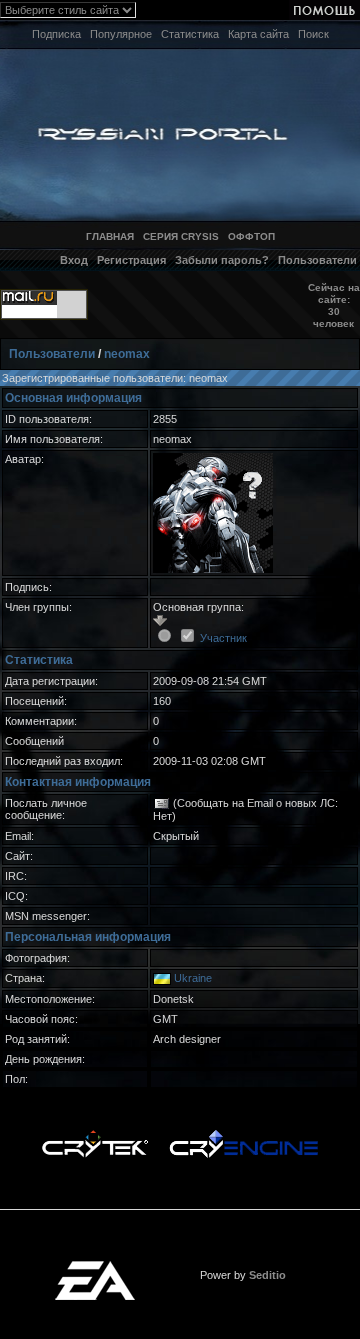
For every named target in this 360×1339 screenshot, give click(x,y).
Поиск (313, 34)
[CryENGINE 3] (243, 1135)
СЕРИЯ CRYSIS (181, 236)
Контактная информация (78, 782)
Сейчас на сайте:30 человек (334, 305)
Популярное (121, 34)
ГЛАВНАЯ (110, 236)
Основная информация (73, 398)
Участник (223, 638)
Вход (74, 260)
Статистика (190, 34)
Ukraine (193, 978)
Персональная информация (88, 937)
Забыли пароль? (222, 260)
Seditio (267, 1275)
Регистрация (131, 260)
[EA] (95, 1267)
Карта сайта (258, 34)
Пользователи (317, 260)
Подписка (56, 34)
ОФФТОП (251, 236)
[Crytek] (95, 1135)
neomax (127, 354)
